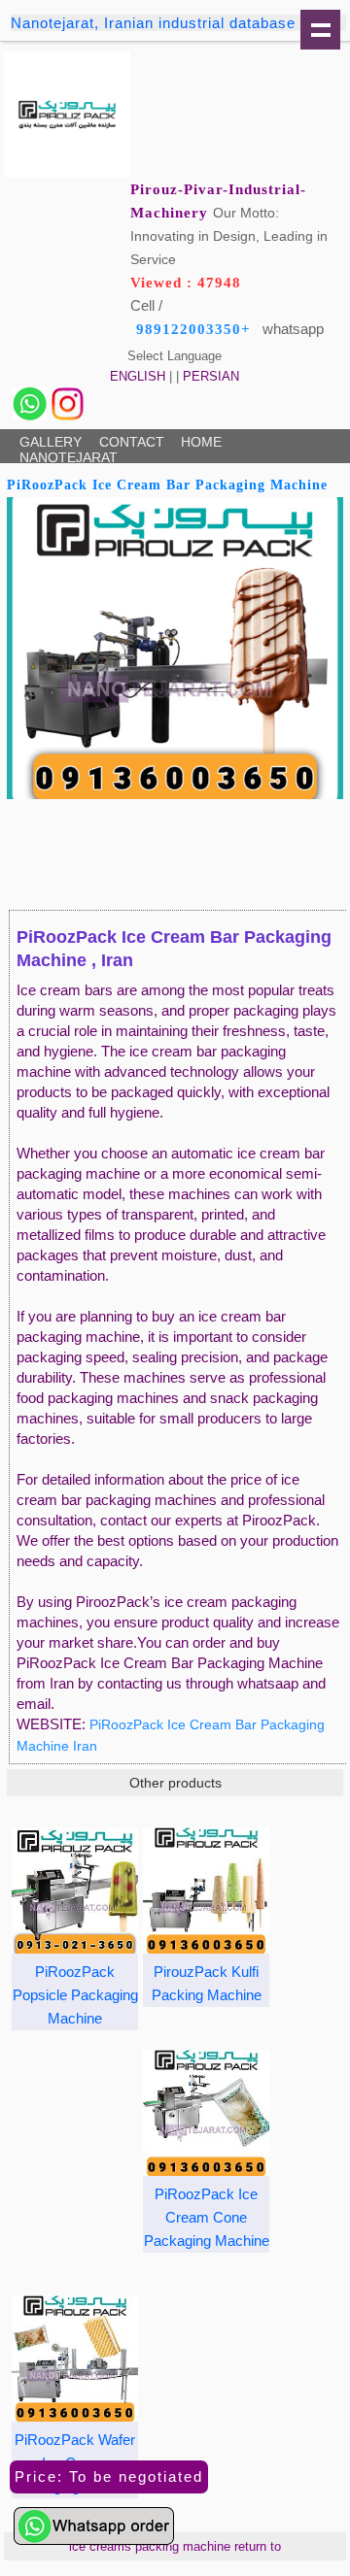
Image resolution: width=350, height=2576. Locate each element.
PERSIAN (211, 376)
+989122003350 (193, 329)
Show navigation (320, 30)
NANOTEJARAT (69, 457)
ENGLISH (138, 376)
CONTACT (132, 442)
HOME (201, 442)
